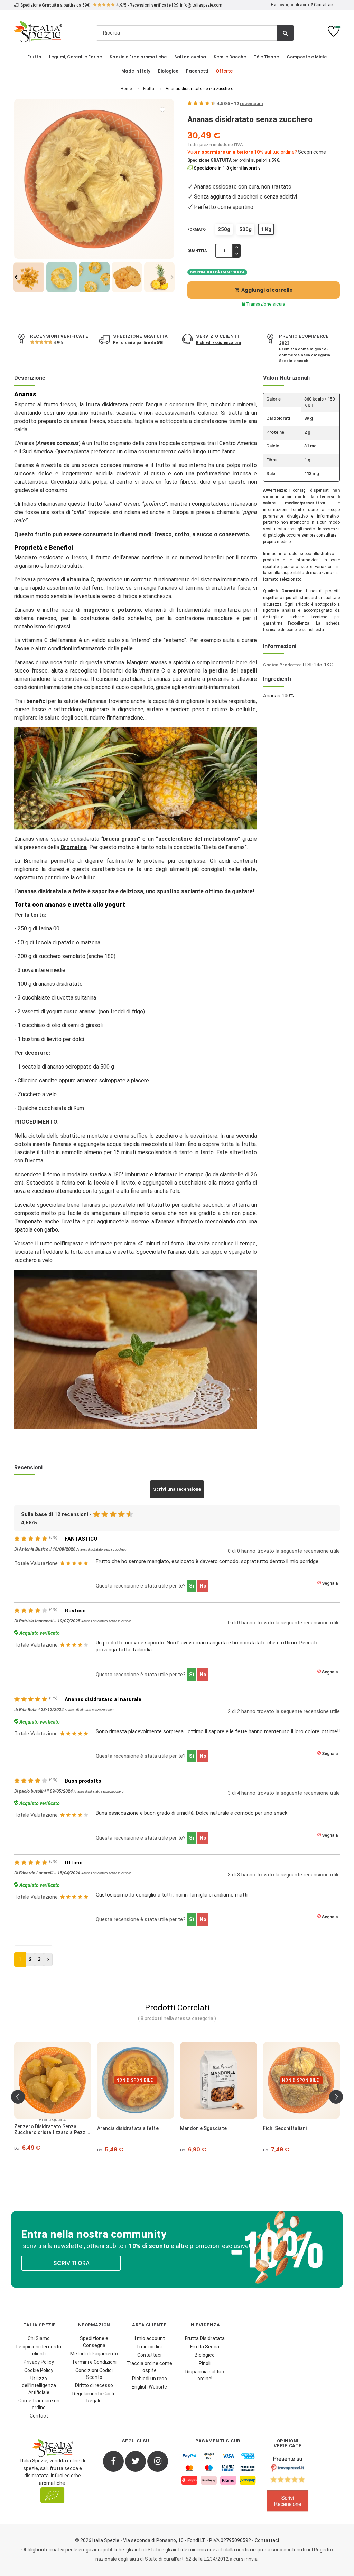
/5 (58, 343)
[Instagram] (158, 2461)
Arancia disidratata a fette (45, 2128)
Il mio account (149, 2338)
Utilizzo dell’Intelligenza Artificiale (39, 2385)
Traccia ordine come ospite (149, 2367)
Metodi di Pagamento (94, 2354)
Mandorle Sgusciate (120, 2128)
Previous (16, 277)
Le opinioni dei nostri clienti (39, 2350)
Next (172, 277)
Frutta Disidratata (205, 2338)
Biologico (205, 2355)
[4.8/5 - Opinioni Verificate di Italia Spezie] (288, 2486)
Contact (39, 2416)
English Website (149, 2387)
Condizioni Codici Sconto (94, 2374)
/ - (240, 103)
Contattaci (324, 5)
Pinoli (205, 2363)
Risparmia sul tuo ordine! (205, 2375)
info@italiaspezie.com (201, 5)
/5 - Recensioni (143, 5)
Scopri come (312, 152)
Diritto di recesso (94, 2385)
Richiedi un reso (150, 2379)
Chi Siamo (39, 2338)
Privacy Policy (39, 2362)
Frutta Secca (205, 2347)
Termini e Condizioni (94, 2362)
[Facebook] (113, 2461)
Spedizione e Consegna (94, 2342)
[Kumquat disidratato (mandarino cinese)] (301, 2080)
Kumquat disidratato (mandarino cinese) (301, 2131)
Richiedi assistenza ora (218, 343)
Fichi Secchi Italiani (202, 2128)
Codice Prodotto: (282, 665)
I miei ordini (150, 2347)
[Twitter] (136, 2461)
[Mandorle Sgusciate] (136, 2080)
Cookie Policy (39, 2370)
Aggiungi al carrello (264, 290)
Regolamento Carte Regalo (94, 2397)
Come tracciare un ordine (39, 2404)
